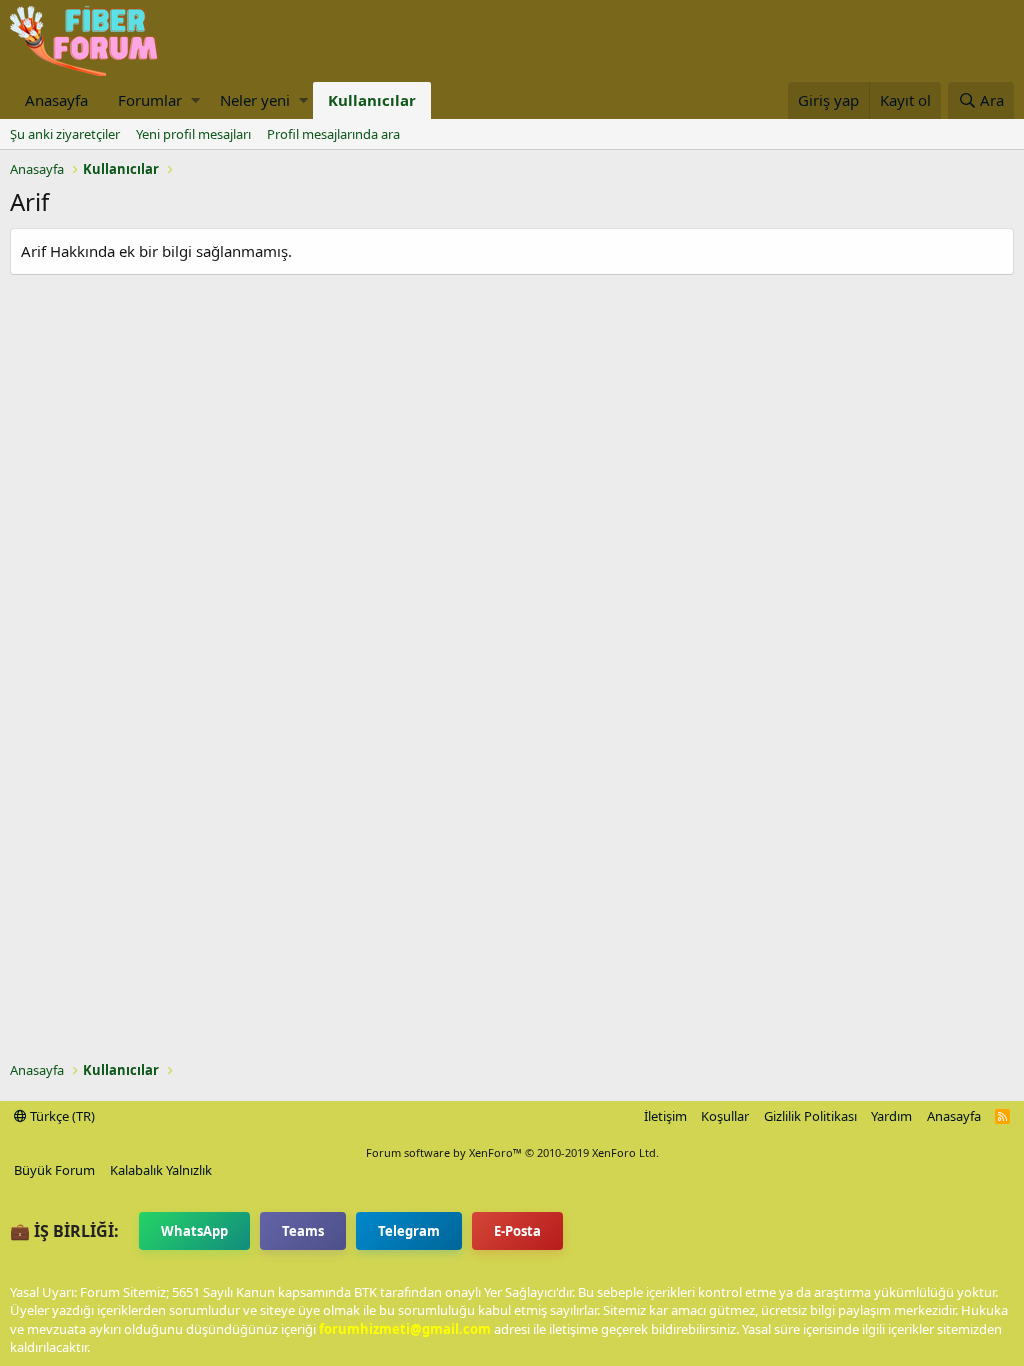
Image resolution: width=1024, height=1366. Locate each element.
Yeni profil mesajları (193, 134)
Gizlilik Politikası (810, 1116)
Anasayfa (56, 100)
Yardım (891, 1116)
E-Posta (517, 1231)
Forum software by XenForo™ (512, 1152)
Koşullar (725, 1116)
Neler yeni (255, 100)
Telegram (409, 1231)
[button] (195, 100)
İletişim (665, 1116)
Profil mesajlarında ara (333, 134)
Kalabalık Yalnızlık (161, 1170)
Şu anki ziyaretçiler (65, 134)
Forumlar (150, 100)
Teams (303, 1231)
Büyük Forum (54, 1170)
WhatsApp (194, 1231)
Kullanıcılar (372, 100)
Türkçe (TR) (61, 1116)
